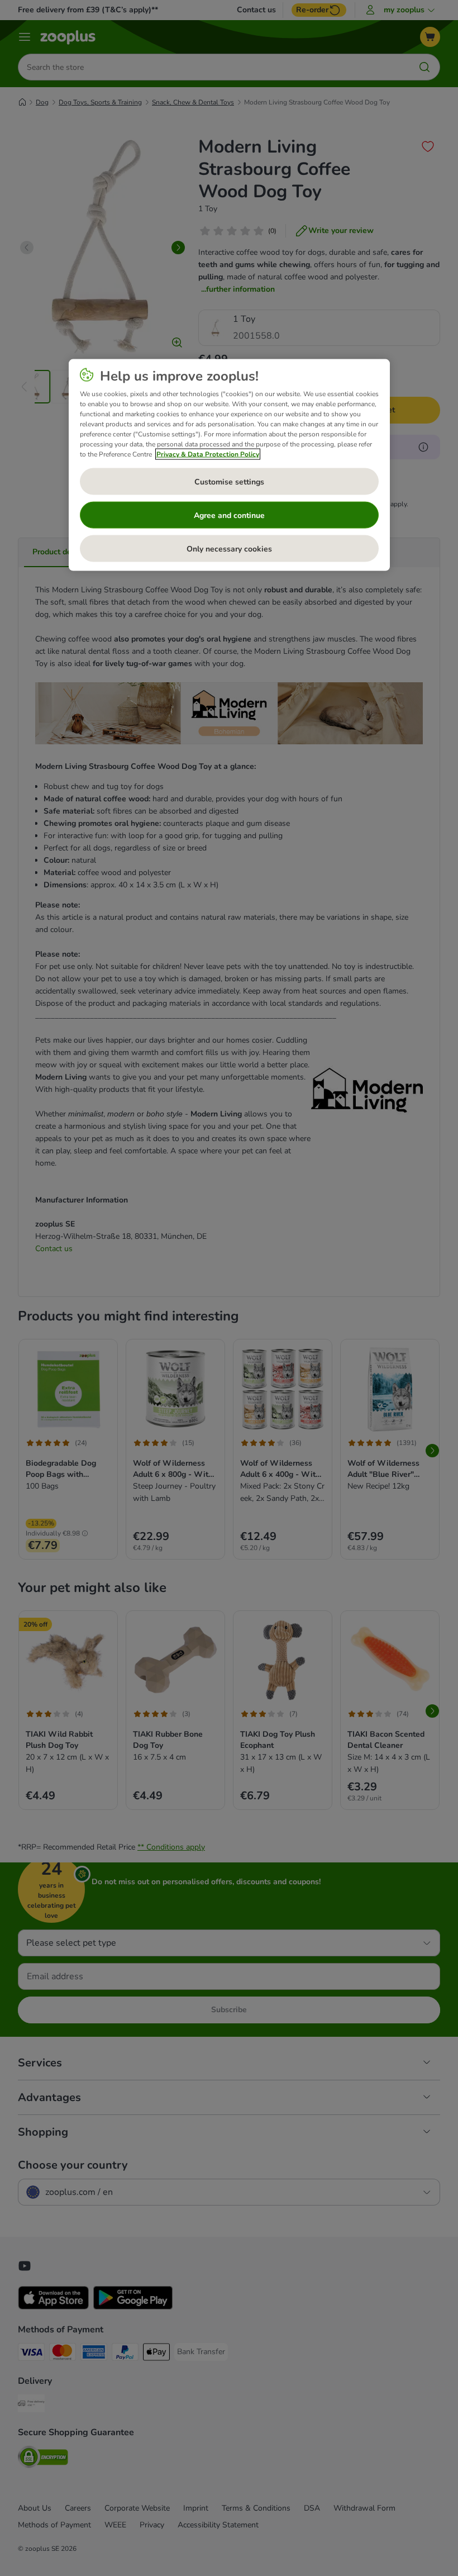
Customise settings (229, 481)
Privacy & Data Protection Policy (208, 454)
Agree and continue (229, 515)
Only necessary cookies (229, 548)
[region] (229, 465)
